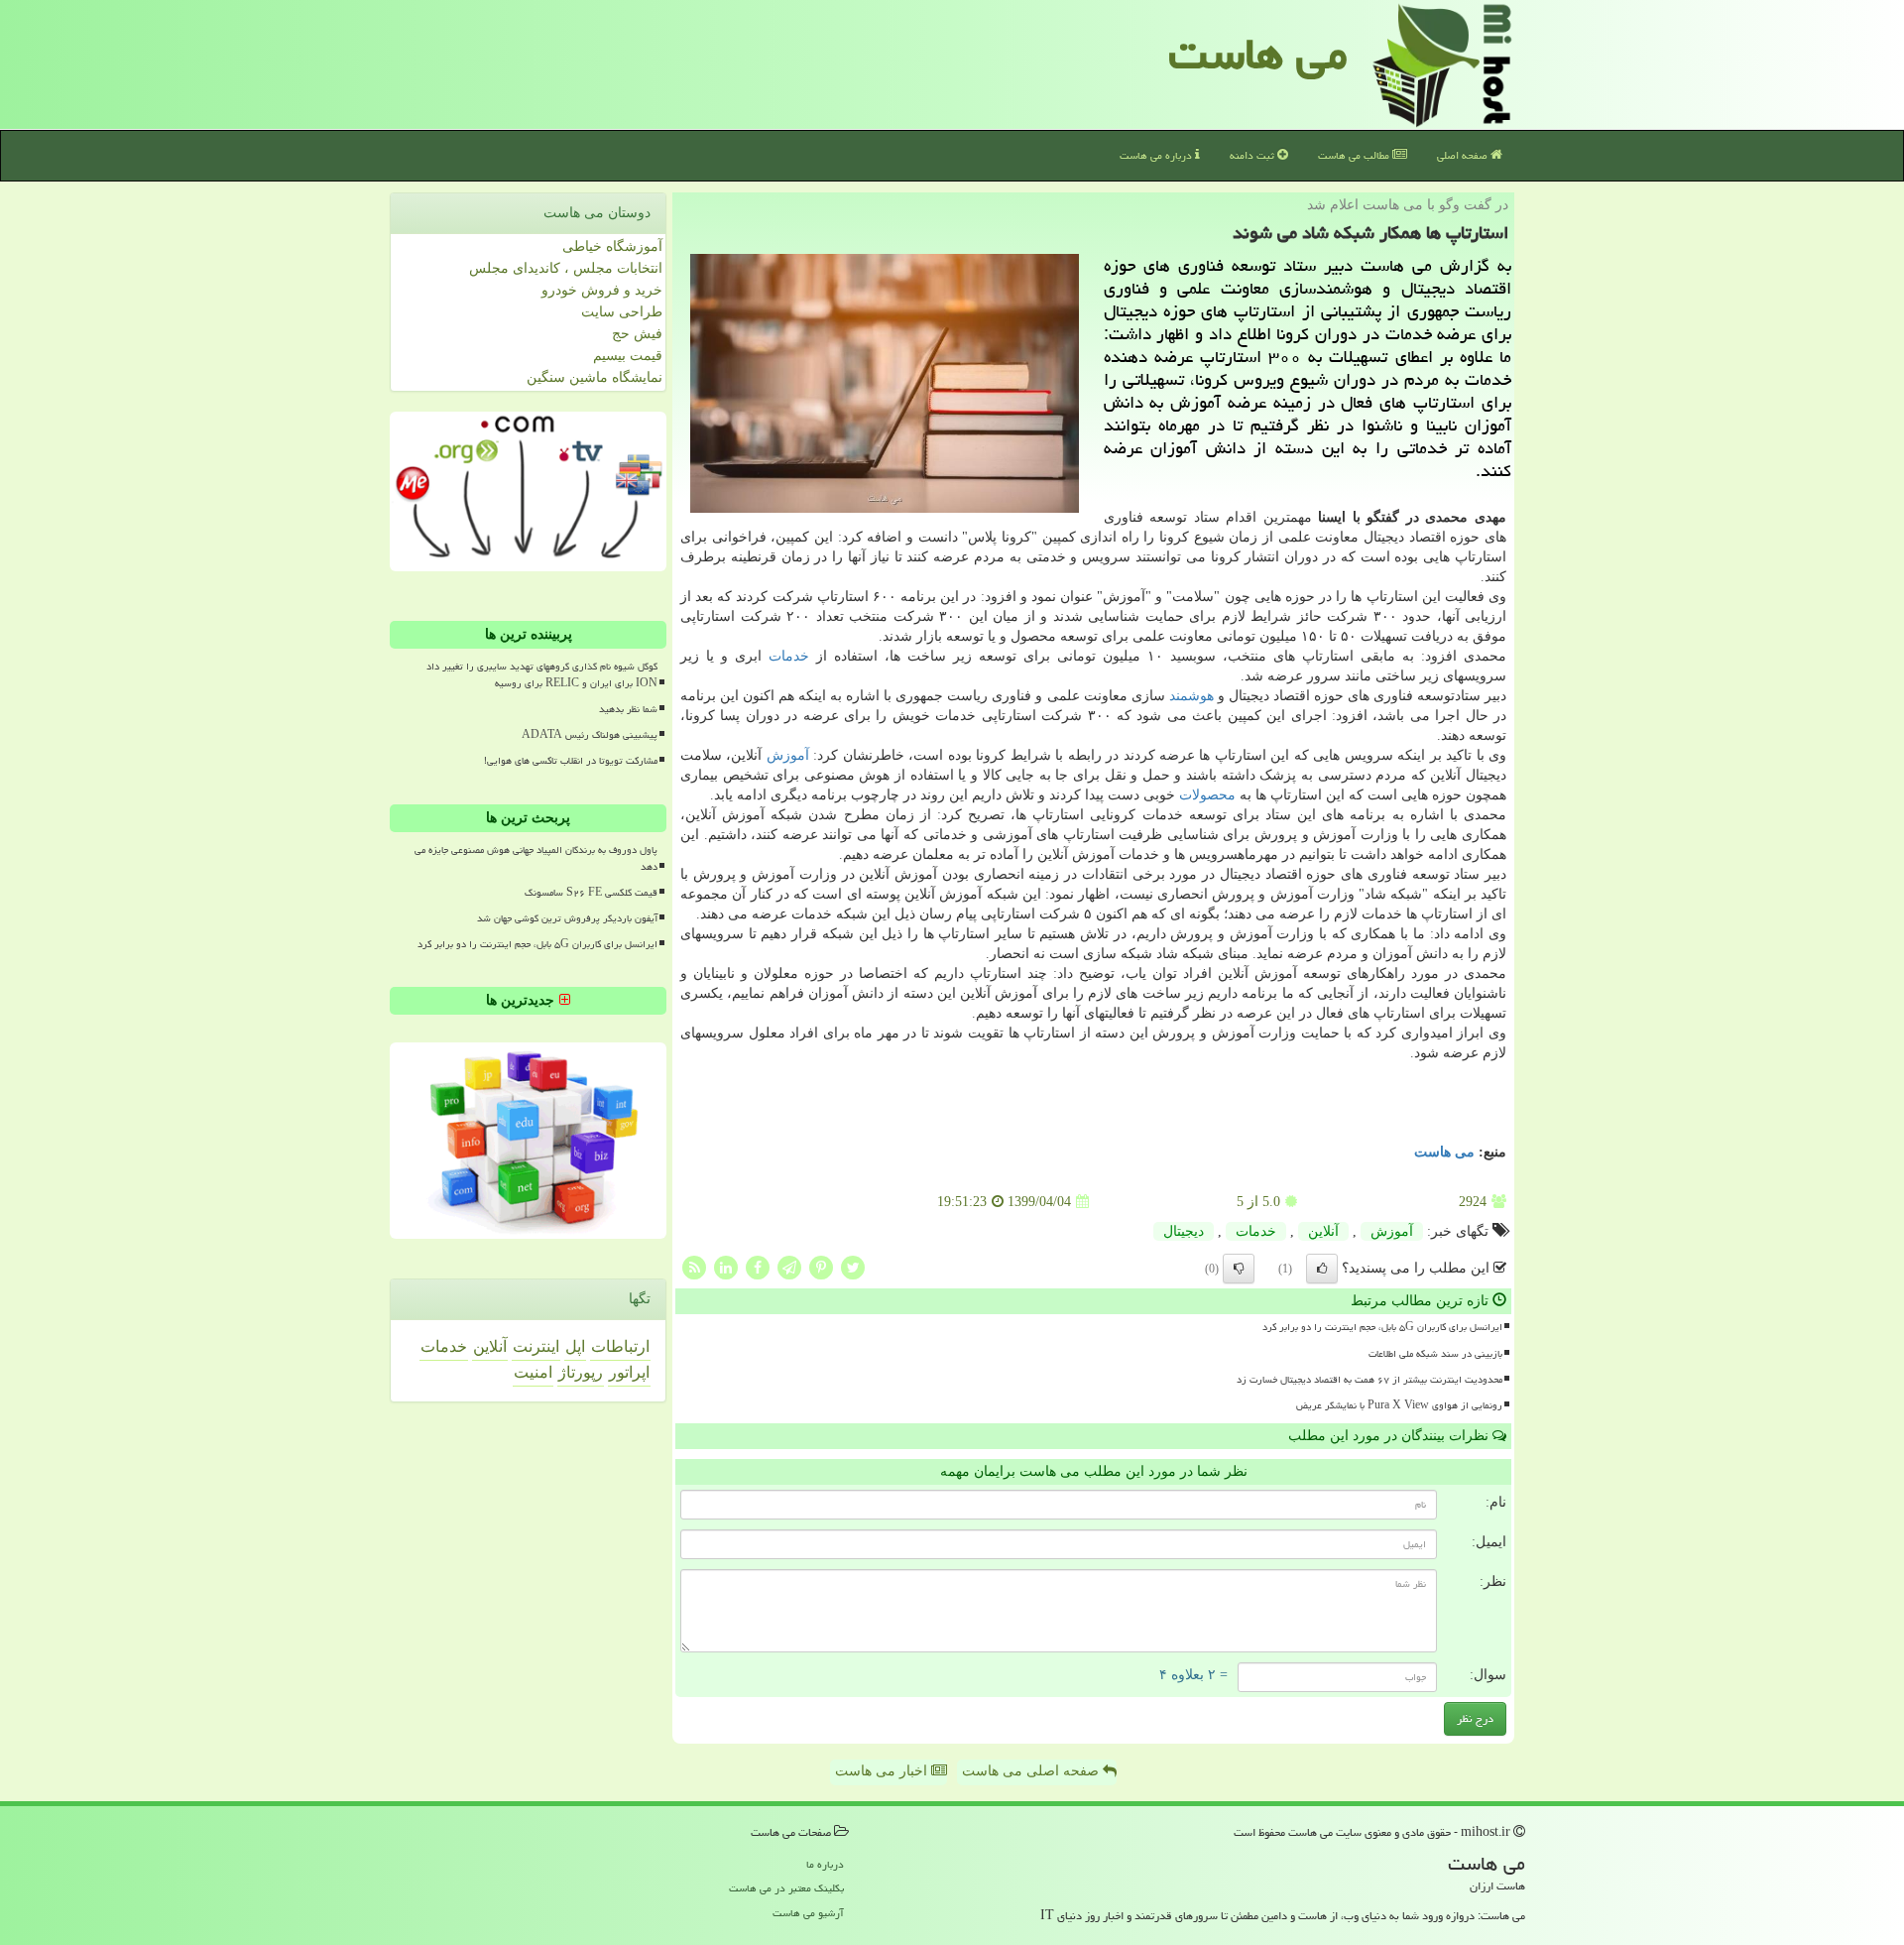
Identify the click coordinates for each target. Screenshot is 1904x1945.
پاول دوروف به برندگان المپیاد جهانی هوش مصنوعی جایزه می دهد (536, 858)
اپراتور (629, 1372)
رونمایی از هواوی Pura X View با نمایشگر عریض (1399, 1405)
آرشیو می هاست (808, 1913)
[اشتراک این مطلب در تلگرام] (789, 1267)
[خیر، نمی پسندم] (1239, 1269)
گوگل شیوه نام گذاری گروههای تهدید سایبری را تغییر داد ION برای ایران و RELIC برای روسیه (542, 675)
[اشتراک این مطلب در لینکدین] (726, 1267)
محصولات (1207, 795)
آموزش (788, 755)
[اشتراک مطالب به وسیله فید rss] (694, 1267)
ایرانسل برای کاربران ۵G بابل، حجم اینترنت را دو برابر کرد (1382, 1327)
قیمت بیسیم (628, 356)
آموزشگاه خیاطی (612, 246)
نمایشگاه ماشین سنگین (595, 377)
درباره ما (825, 1864)
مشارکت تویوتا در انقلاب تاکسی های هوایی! (571, 761)
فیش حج (637, 334)
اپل (575, 1346)
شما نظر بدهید (628, 709)
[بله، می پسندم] (1322, 1269)
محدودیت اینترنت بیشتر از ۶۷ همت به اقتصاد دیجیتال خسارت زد (1369, 1380)
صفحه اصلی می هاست (1032, 1771)
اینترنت (536, 1346)
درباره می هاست (1157, 155)
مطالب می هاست (1355, 155)
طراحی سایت (622, 312)
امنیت (533, 1372)
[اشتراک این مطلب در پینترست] (821, 1267)
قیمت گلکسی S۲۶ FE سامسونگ (591, 893)
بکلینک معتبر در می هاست (786, 1888)
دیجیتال (1184, 1231)
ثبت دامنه (1253, 155)
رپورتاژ (581, 1372)
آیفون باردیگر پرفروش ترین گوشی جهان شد (567, 918)
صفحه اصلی (1464, 155)
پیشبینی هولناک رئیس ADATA (590, 735)
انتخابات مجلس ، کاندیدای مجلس (566, 268)
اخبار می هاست (883, 1771)
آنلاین (1323, 1231)
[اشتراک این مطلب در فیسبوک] (758, 1267)
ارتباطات (620, 1346)
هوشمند (1191, 696)
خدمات (789, 656)
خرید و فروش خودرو (602, 290)
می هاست (1258, 54)
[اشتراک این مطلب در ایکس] (853, 1267)
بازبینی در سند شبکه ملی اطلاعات (1435, 1354)
